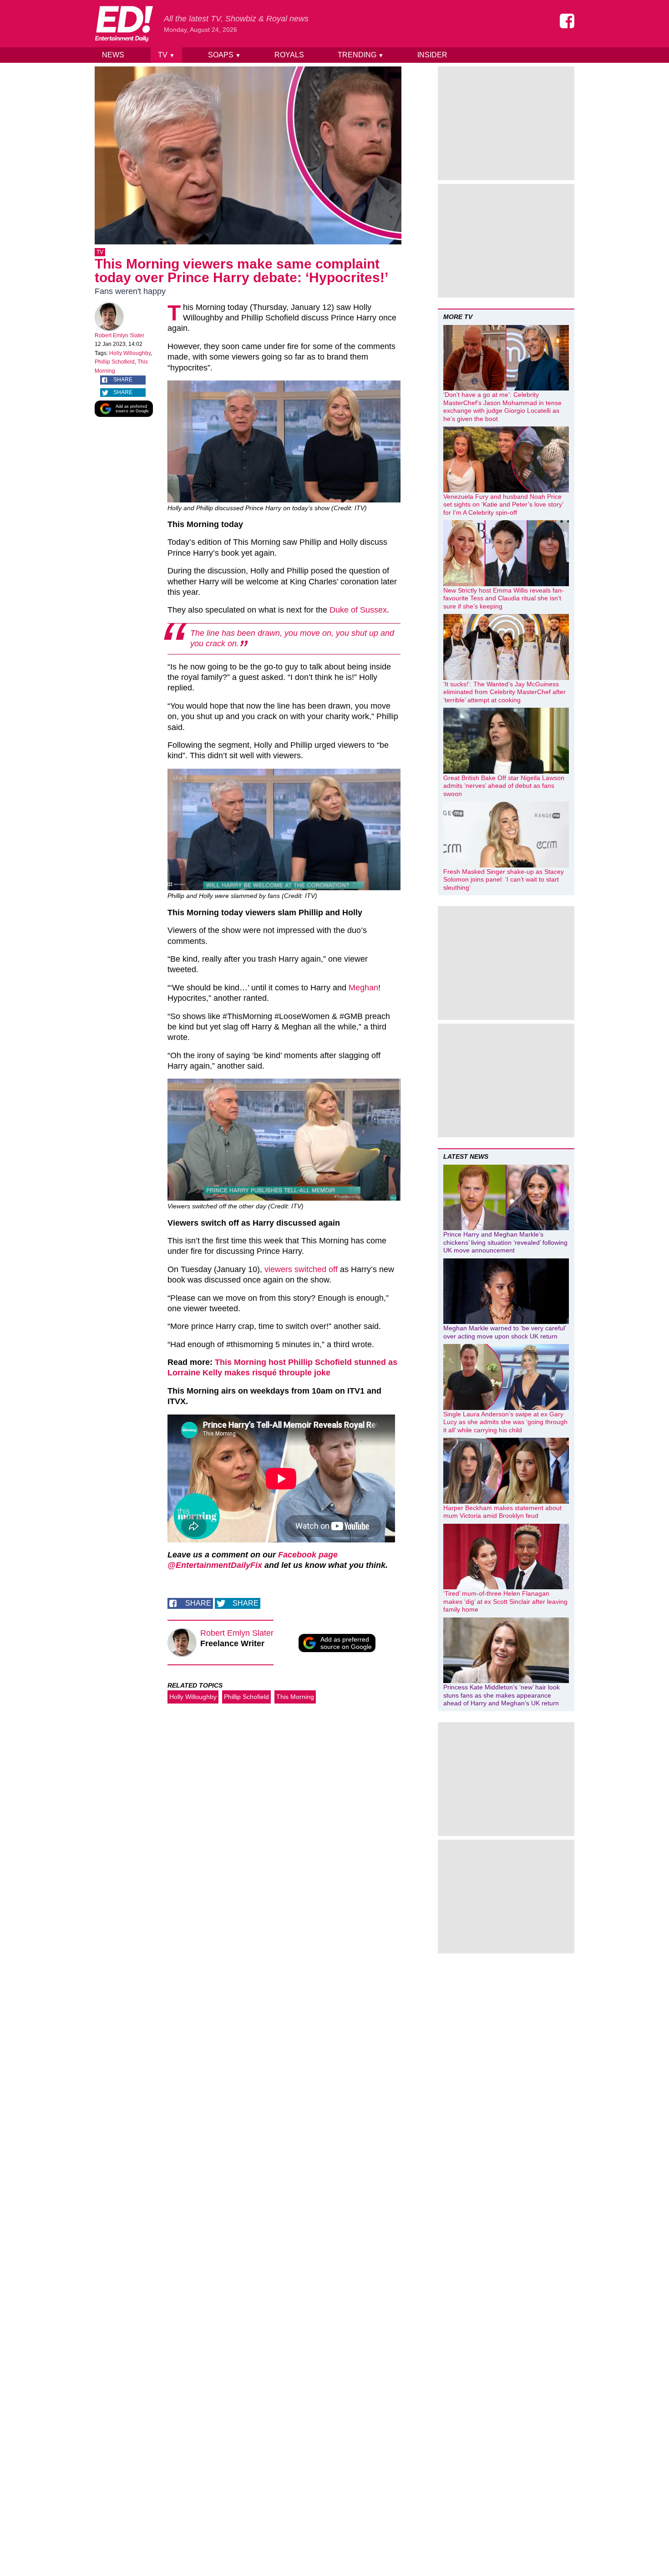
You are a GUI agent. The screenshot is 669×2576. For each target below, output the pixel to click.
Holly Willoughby (130, 353)
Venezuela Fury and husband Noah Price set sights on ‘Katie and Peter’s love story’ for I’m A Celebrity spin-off (503, 505)
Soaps (224, 55)
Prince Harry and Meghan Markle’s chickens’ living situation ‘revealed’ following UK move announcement (505, 1242)
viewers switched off (301, 1269)
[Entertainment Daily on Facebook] (567, 21)
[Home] (124, 24)
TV (166, 55)
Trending (361, 55)
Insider (432, 55)
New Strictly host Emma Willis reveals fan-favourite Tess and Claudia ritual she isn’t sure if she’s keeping (504, 598)
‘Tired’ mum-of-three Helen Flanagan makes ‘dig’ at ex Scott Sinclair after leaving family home (505, 1601)
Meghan (363, 988)
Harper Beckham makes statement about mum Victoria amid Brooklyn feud (502, 1512)
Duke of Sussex (358, 610)
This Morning (295, 1697)
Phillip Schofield (115, 362)
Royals (289, 55)
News (113, 55)
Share (123, 380)
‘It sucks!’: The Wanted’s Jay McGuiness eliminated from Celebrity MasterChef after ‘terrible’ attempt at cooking (504, 692)
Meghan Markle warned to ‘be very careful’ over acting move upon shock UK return (504, 1332)
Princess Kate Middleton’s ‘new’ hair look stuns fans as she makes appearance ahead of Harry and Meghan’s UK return (502, 1695)
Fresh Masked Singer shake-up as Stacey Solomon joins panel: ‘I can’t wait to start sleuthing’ (504, 880)
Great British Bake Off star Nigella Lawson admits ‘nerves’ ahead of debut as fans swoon (504, 786)
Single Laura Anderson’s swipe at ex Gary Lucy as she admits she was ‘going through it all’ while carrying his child (505, 1422)
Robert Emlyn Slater (119, 335)
